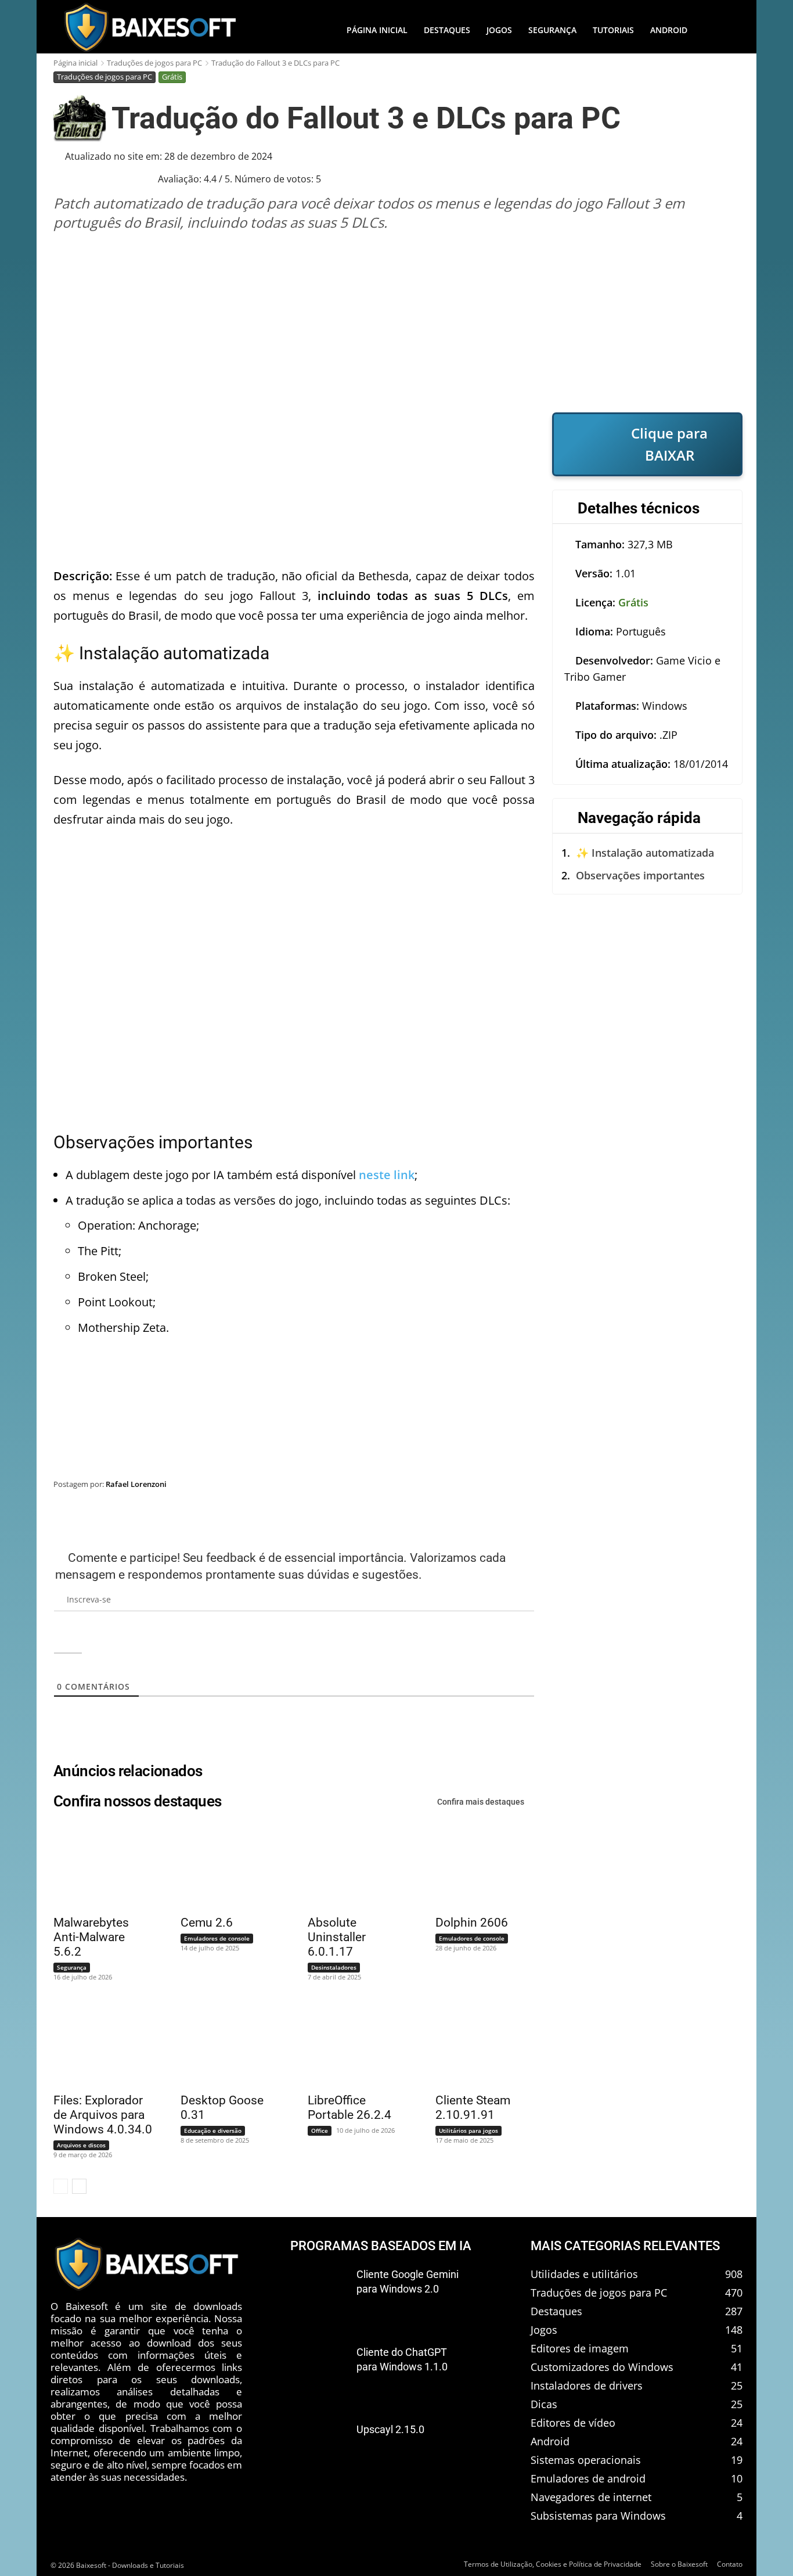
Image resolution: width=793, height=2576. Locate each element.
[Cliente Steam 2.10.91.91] (478, 2043)
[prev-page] (61, 2186)
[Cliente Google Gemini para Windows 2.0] (319, 2294)
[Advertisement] (398, 322)
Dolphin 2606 (472, 1923)
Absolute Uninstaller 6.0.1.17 (337, 1937)
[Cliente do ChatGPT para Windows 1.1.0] (319, 2372)
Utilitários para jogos (468, 2131)
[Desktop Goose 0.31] (223, 2043)
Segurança (72, 1967)
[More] (722, 1514)
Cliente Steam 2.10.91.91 (473, 2108)
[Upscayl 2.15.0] (319, 2449)
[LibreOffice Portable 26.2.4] (350, 2043)
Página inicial (75, 63)
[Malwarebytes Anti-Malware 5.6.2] (96, 1866)
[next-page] (79, 2186)
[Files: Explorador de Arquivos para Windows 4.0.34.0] (96, 2043)
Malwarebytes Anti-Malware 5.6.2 (91, 1937)
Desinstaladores (334, 1967)
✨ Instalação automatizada (645, 853)
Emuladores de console (217, 1938)
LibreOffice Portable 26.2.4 (349, 2108)
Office (320, 2131)
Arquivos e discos (81, 2145)
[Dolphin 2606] (478, 1866)
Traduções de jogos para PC (154, 63)
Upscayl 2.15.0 (390, 2429)
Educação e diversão (213, 2131)
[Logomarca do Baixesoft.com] (150, 27)
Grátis (172, 77)
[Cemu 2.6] (223, 1866)
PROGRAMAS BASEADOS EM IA (381, 2246)
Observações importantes (640, 875)
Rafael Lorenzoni (136, 1484)
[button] (719, 30)
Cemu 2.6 (207, 1923)
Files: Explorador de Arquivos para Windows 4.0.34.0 (103, 2115)
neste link (387, 1175)
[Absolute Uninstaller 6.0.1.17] (350, 1866)
